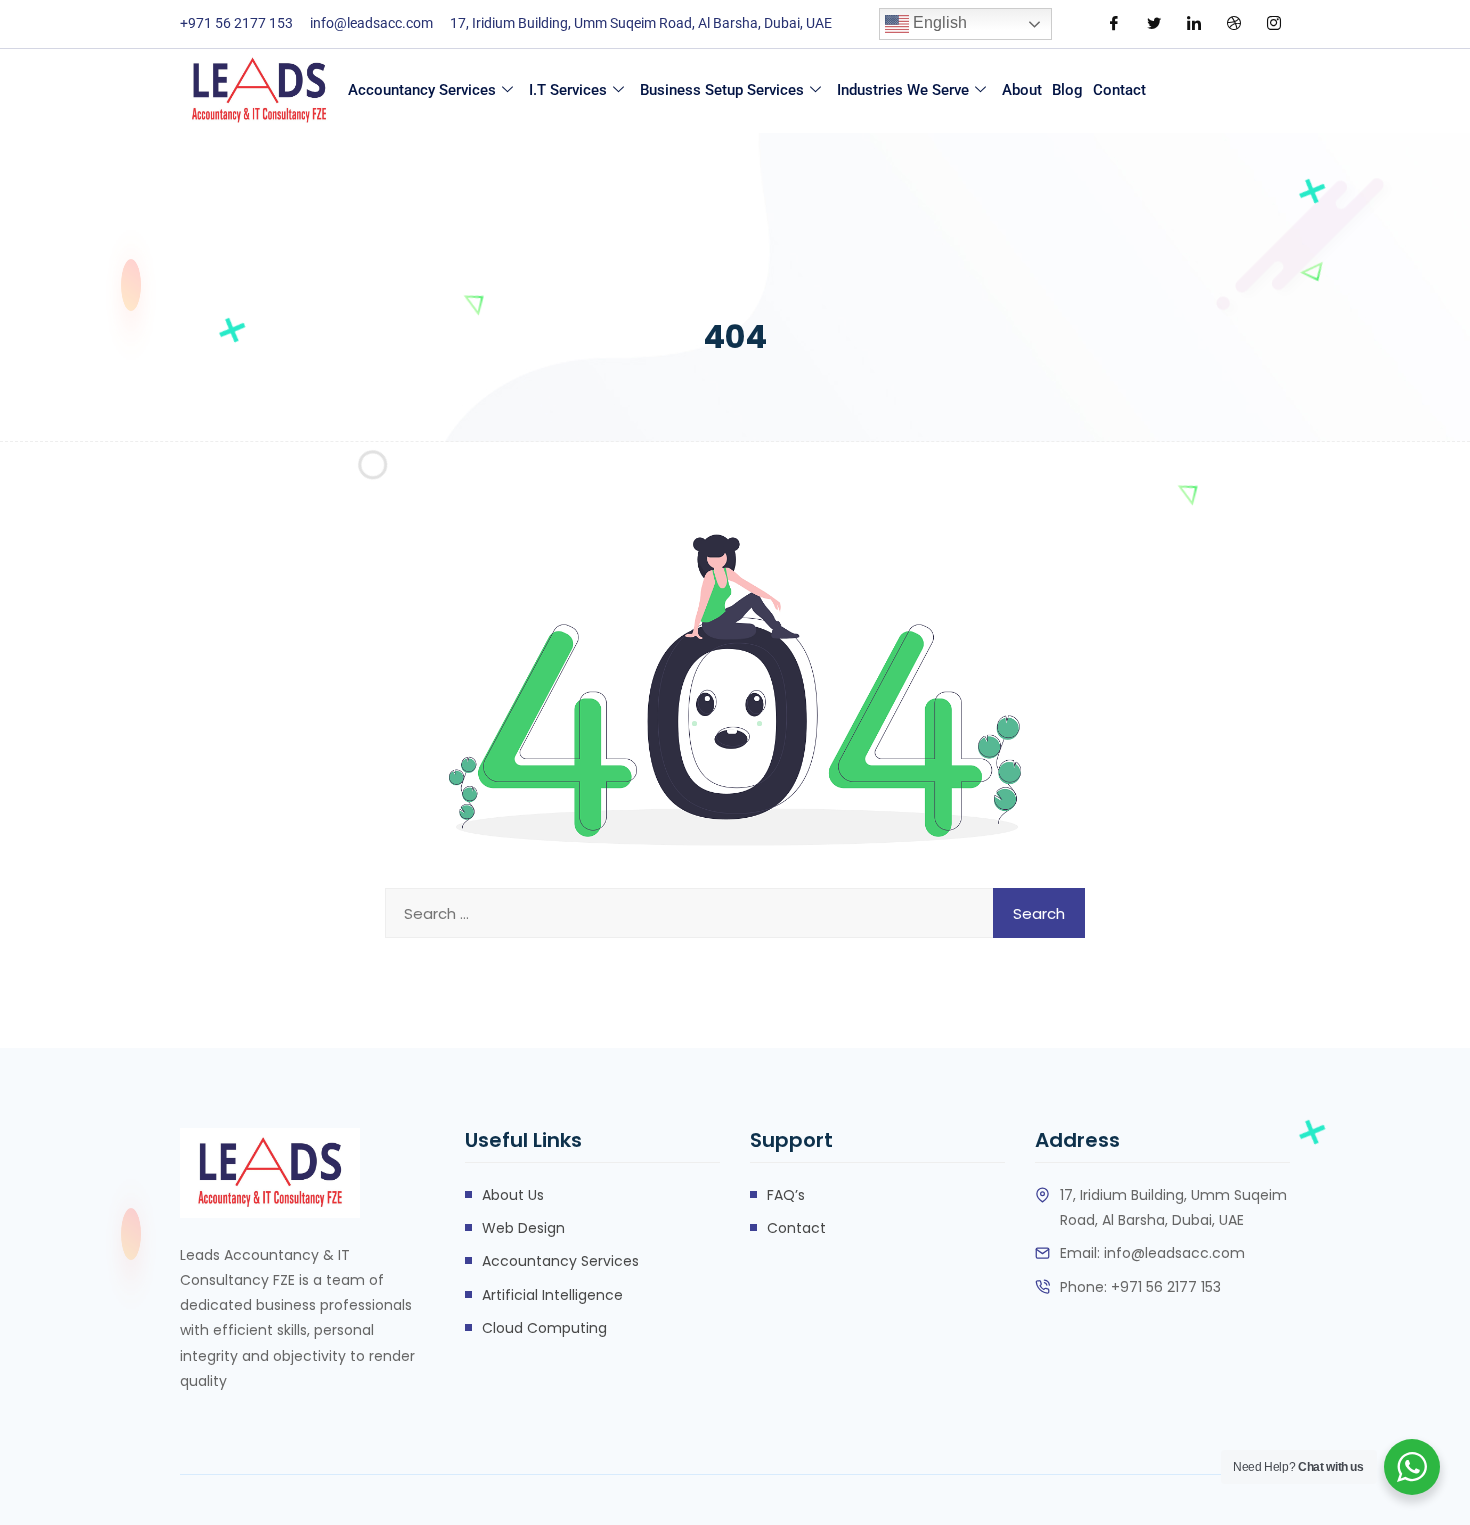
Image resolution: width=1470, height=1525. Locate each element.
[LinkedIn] (1194, 24)
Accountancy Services (422, 90)
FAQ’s (786, 1195)
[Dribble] (1234, 24)
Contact (1119, 90)
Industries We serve (903, 90)
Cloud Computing (544, 1328)
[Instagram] (1274, 24)
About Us (513, 1195)
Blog (1067, 90)
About (1022, 90)
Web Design (523, 1228)
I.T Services (568, 90)
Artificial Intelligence (552, 1295)
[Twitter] (1154, 24)
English (938, 22)
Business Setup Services (722, 90)
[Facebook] (1114, 24)
